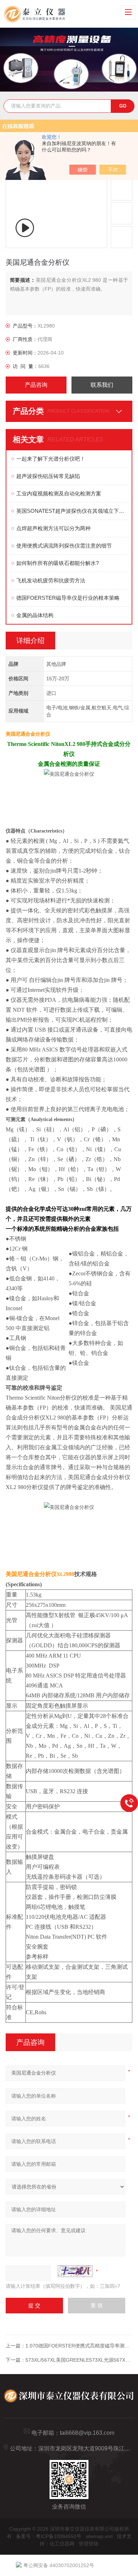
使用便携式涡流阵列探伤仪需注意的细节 (64, 546)
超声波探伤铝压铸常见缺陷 (48, 476)
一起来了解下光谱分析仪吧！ (51, 459)
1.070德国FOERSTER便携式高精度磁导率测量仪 (80, 2346)
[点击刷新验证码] (75, 2271)
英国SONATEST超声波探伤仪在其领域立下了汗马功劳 (73, 511)
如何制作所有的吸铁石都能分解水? (57, 563)
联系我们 (102, 385)
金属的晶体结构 (35, 615)
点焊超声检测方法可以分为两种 (53, 528)
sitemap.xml (99, 2536)
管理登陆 (88, 2544)
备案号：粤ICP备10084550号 (49, 2536)
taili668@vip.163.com (87, 2433)
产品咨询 (36, 385)
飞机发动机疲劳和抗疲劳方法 (51, 580)
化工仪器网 (62, 2544)
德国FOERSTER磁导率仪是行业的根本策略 (68, 598)
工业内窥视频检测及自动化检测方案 (59, 493)
